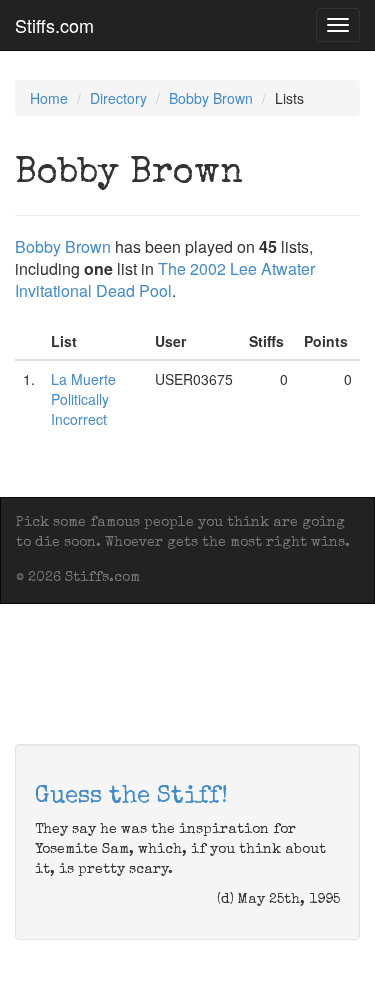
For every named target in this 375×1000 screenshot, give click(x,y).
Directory (118, 98)
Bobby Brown (211, 98)
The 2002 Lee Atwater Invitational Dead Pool (165, 279)
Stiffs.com (54, 25)
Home (49, 98)
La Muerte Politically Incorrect (83, 399)
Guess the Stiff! (131, 797)
